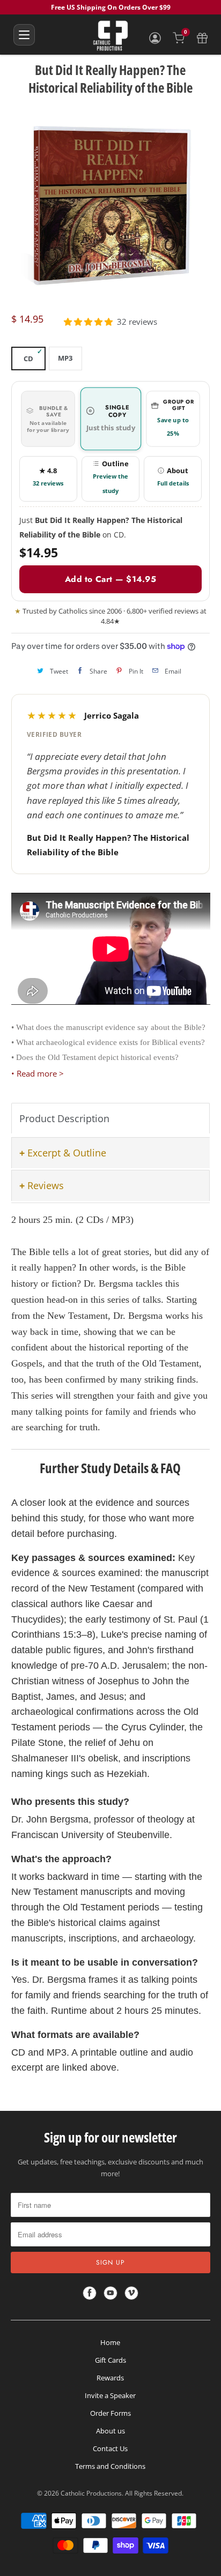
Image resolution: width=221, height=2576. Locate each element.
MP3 (65, 358)
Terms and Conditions (110, 2466)
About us (110, 2431)
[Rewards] (202, 38)
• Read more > (38, 1073)
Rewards (110, 2378)
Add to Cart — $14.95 (110, 579)
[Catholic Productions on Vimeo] (131, 2293)
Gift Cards (110, 2360)
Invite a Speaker (110, 2395)
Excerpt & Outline (67, 1153)
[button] (88, 322)
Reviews (46, 1185)
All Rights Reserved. (154, 2493)
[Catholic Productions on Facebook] (90, 2293)
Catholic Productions (91, 2493)
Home (110, 2342)
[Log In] (155, 38)
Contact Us (110, 2448)
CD (28, 359)
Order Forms (110, 2413)
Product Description (64, 1118)
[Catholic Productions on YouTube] (110, 2293)
